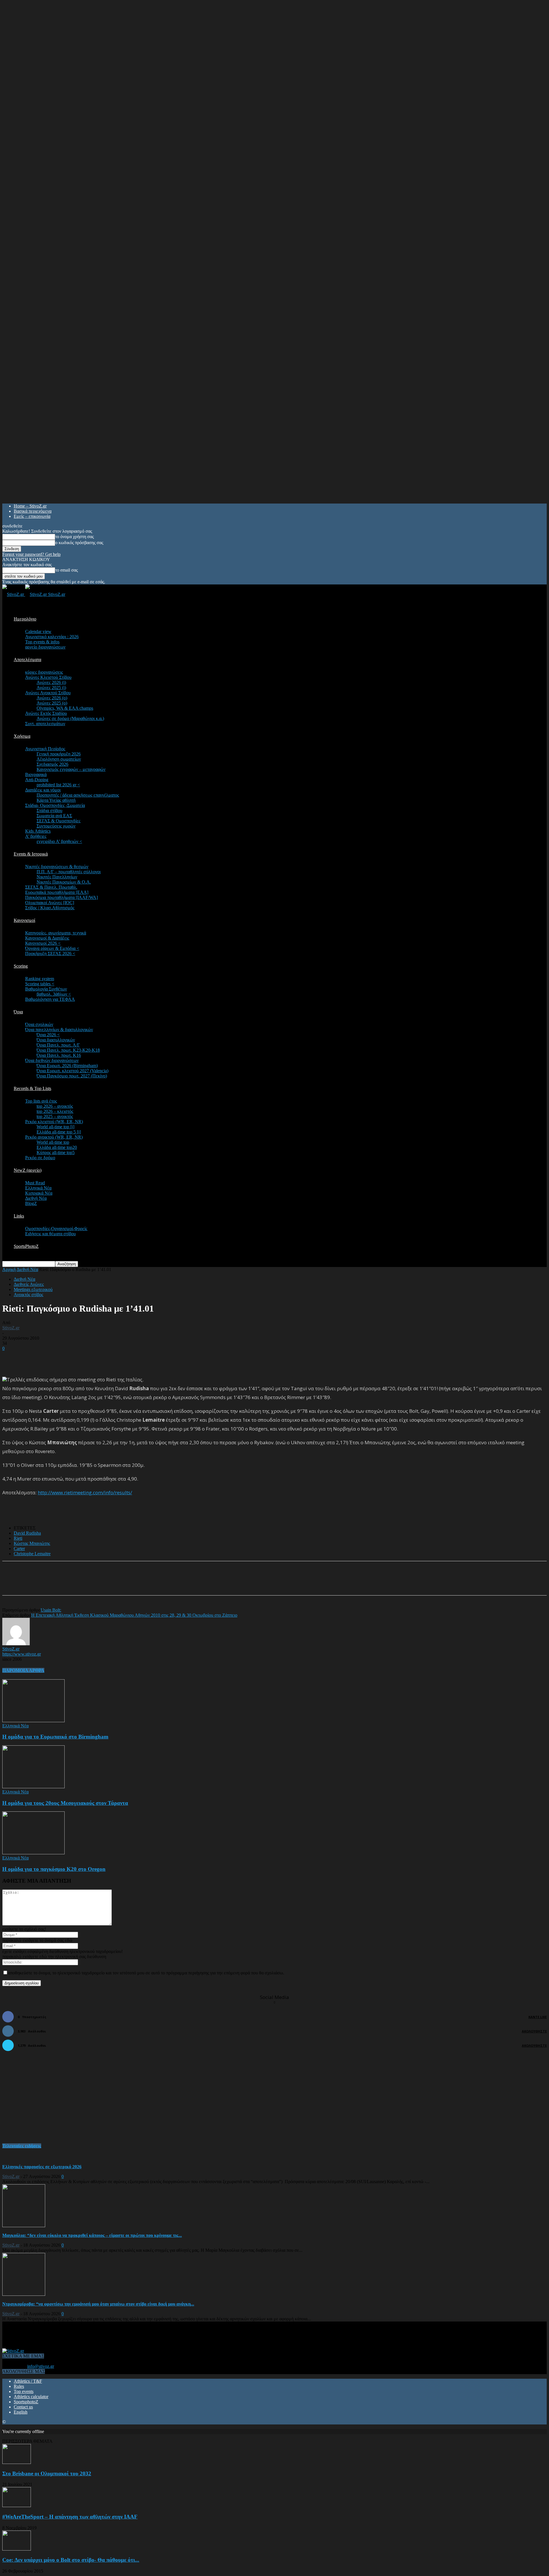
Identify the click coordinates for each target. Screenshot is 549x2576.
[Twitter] (78, 1583)
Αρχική (9, 1269)
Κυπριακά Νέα (39, 1193)
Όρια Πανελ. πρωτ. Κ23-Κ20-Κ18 (68, 1050)
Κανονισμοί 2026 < (43, 943)
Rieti (18, 1538)
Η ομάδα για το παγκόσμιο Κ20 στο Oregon (54, 1869)
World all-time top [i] (55, 1127)
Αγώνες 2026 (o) (52, 698)
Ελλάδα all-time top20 (57, 1147)
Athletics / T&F (28, 2381)
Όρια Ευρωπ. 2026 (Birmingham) (67, 1066)
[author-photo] (16, 1644)
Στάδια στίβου (49, 810)
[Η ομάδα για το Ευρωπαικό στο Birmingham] (33, 1721)
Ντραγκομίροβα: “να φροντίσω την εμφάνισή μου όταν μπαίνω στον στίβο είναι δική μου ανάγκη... (98, 2304)
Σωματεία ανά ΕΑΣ (54, 816)
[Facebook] (58, 1583)
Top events (24, 2391)
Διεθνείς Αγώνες (29, 1284)
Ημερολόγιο (25, 619)
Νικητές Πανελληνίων (57, 877)
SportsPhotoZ (26, 1246)
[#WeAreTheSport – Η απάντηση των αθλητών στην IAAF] (17, 2506)
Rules (19, 2386)
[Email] (99, 1583)
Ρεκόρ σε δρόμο (40, 1158)
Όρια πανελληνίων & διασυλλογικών (59, 1030)
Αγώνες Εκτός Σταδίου (46, 713)
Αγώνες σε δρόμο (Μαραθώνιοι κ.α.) (70, 718)
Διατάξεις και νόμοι (43, 790)
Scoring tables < (40, 984)
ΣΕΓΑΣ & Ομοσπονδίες (58, 821)
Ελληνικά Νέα (38, 1188)
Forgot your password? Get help (31, 554)
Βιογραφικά (36, 774)
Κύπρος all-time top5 (56, 1152)
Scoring (21, 966)
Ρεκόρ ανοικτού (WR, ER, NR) (54, 1137)
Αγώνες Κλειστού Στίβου (48, 677)
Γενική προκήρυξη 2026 (59, 754)
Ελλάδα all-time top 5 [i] (59, 1132)
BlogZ (31, 1203)
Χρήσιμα (22, 736)
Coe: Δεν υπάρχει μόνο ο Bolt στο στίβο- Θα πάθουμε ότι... (71, 2560)
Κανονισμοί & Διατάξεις (47, 938)
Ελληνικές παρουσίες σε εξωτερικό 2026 (42, 2167)
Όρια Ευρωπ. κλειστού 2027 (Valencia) (72, 1071)
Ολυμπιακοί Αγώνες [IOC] (50, 903)
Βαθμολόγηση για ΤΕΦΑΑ (50, 999)
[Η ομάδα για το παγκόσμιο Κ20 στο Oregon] (33, 1853)
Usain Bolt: (51, 1610)
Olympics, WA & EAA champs (65, 708)
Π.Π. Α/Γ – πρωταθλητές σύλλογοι (69, 872)
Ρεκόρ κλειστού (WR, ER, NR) (54, 1122)
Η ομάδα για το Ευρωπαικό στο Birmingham (55, 1737)
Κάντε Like (538, 2017)
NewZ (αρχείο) (28, 1170)
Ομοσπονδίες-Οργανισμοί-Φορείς (56, 1229)
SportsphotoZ (26, 2402)
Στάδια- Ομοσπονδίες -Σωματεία (55, 805)
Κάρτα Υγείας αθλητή (56, 800)
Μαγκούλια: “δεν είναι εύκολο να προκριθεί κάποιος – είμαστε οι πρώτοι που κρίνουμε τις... (92, 2235)
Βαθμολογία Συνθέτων (46, 989)
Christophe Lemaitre (32, 1554)
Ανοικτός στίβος (28, 1295)
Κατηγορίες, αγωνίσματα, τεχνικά (56, 933)
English (21, 2412)
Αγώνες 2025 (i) (51, 688)
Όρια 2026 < (48, 1035)
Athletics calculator (31, 2397)
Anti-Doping (37, 780)
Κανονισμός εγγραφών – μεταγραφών (71, 769)
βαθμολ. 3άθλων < (54, 994)
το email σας (66, 570)
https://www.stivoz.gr (22, 1654)
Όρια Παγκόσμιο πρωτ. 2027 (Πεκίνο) (72, 1076)
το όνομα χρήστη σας (74, 537)
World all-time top (53, 1142)
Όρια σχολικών (39, 1024)
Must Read (35, 1183)
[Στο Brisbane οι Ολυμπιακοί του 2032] (17, 2462)
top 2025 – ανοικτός (55, 1116)
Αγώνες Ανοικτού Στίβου (48, 693)
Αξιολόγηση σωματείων (59, 759)
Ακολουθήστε (534, 2031)
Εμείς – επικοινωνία (32, 516)
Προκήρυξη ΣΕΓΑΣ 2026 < (50, 953)
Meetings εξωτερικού (33, 1289)
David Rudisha (27, 1533)
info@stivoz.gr (41, 2366)
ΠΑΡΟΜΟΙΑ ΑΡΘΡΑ (23, 1670)
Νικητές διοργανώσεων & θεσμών (57, 867)
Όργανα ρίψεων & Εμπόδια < (52, 948)
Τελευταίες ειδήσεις (22, 2146)
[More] (140, 1583)
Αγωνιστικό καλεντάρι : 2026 (52, 637)
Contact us (23, 2407)
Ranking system (40, 979)
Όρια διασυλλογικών (56, 1040)
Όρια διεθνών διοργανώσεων (52, 1060)
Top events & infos (42, 642)
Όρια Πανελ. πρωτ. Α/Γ (58, 1045)
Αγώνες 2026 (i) (51, 682)
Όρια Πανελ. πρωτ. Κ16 (59, 1055)
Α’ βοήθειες (36, 836)
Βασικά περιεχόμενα (33, 511)
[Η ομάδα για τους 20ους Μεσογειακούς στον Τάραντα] (33, 1787)
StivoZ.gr (11, 1328)
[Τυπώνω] (120, 1583)
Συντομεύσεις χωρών (56, 826)
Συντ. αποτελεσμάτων (45, 724)
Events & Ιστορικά (31, 854)
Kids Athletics (38, 831)
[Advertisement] (69, 1360)
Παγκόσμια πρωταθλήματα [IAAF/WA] (61, 897)
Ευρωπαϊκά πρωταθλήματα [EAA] (57, 892)
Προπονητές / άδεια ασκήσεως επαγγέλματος (78, 795)
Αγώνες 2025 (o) (52, 703)
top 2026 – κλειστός (55, 1111)
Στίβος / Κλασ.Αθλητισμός (50, 908)
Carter (19, 1548)
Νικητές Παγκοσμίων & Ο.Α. (64, 882)
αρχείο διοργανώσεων (45, 647)
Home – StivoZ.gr (30, 506)
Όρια (18, 1012)
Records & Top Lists (32, 1088)
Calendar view (38, 631)
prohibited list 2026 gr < (58, 785)
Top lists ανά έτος (41, 1101)
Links (19, 1216)
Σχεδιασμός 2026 (52, 764)
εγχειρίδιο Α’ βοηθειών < (59, 841)
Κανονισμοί (24, 920)
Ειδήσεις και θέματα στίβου (50, 1234)
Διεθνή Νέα (36, 1198)
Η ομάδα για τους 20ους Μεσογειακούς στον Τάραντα (65, 1803)
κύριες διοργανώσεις (44, 672)
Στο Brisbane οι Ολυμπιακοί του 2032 (47, 2473)
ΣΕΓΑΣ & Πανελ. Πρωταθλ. (51, 887)
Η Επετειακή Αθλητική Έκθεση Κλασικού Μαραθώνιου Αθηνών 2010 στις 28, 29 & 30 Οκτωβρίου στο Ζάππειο (134, 1615)
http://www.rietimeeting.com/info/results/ (85, 1492)
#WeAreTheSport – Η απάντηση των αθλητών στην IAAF (70, 2517)
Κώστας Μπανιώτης (32, 1543)
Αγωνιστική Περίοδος (45, 749)
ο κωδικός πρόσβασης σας (79, 543)
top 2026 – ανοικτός (55, 1106)
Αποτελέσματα (27, 660)
